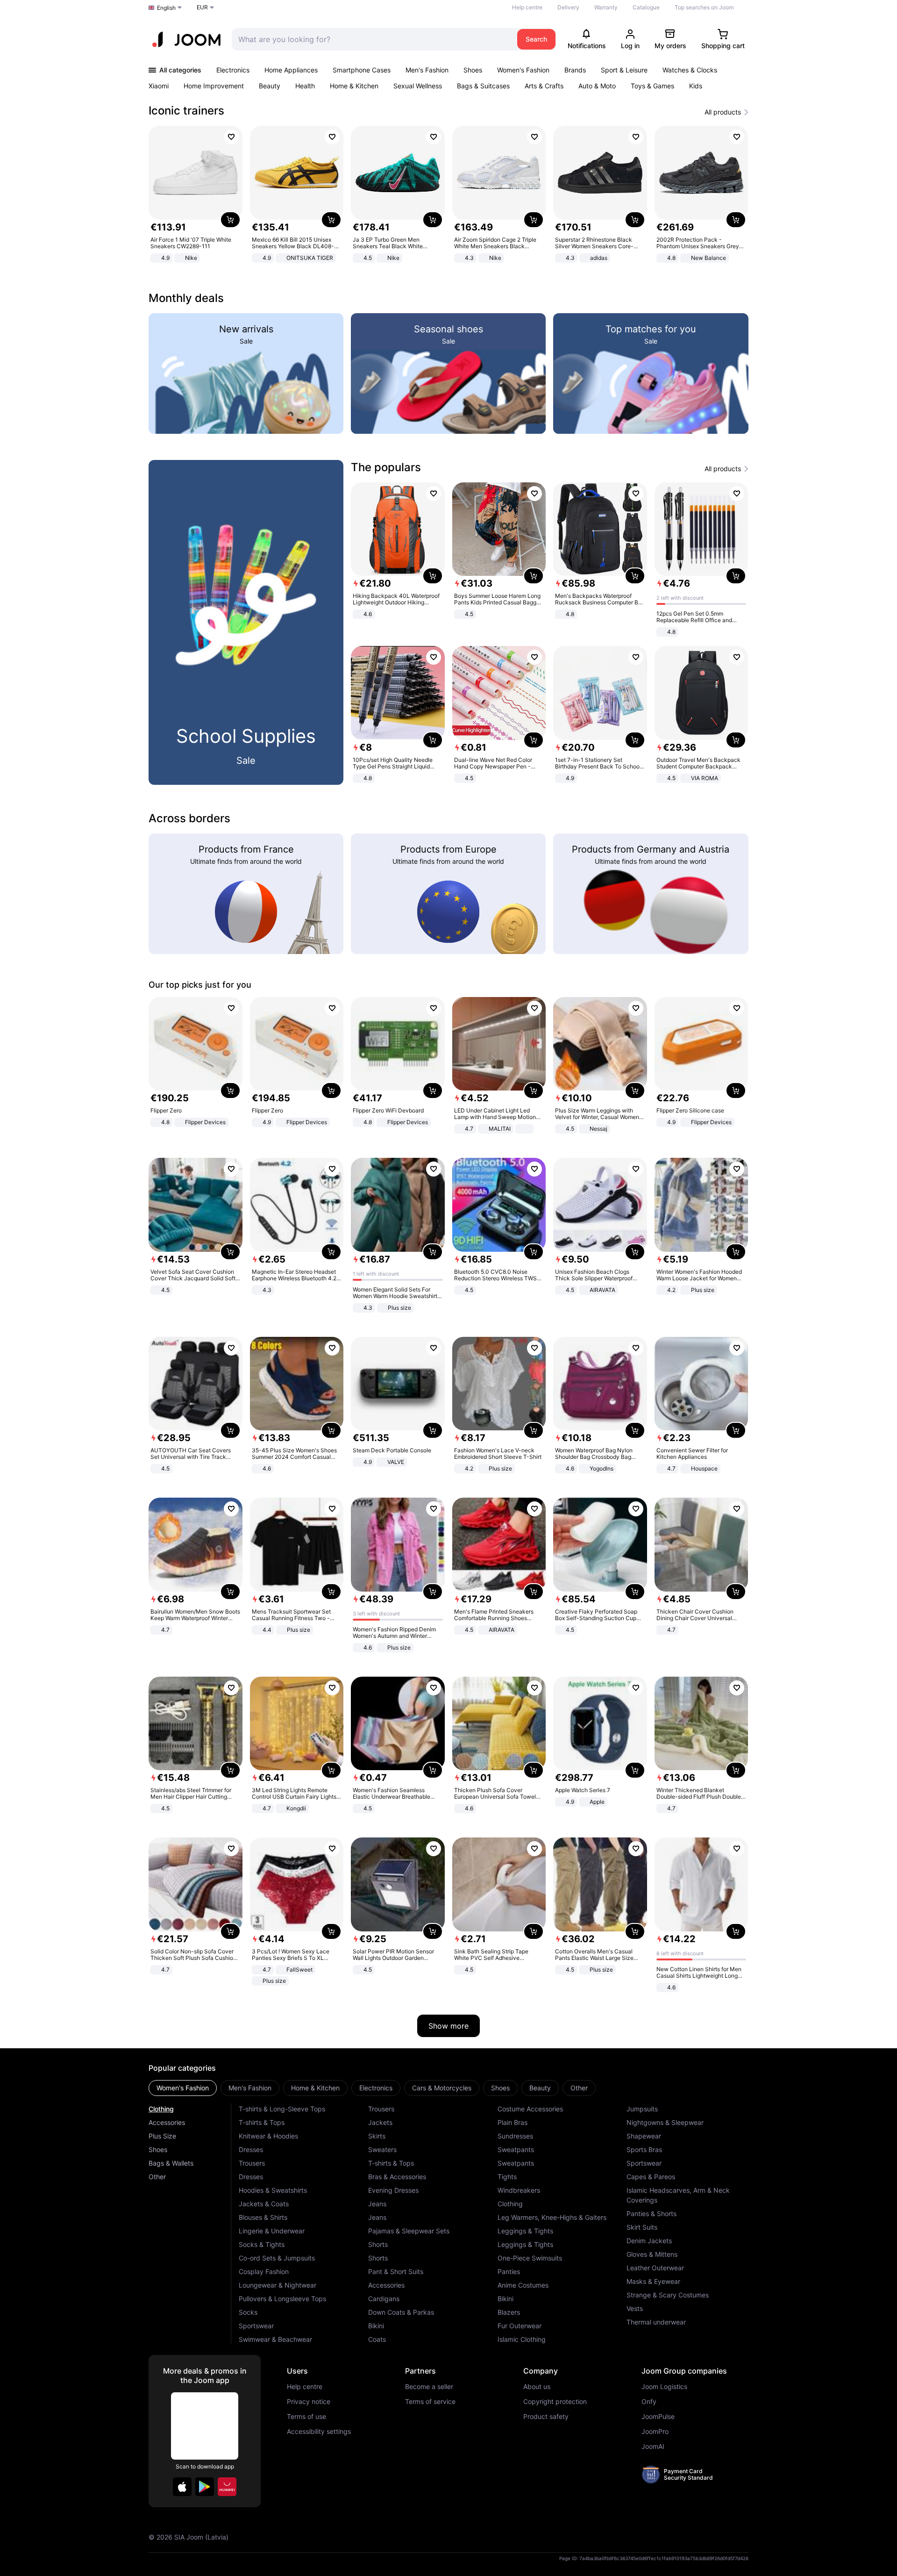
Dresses (251, 2149)
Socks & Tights (262, 2244)
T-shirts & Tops (262, 2122)
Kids (696, 86)
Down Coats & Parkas (401, 2312)
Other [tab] (579, 2088)
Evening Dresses (393, 2190)
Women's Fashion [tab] (183, 2088)
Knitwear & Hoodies (268, 2136)
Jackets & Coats (264, 2204)
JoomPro (655, 2432)
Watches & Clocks (690, 70)
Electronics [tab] (376, 2088)
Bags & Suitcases (483, 86)
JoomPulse (658, 2417)
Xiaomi (159, 86)
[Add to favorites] (231, 137)
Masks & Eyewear (653, 2281)
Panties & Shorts (651, 2214)
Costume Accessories (530, 2109)
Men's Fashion (427, 70)
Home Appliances (291, 70)
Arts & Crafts (544, 86)
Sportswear (256, 2326)
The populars (386, 467)
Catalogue (646, 7)
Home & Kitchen (354, 86)
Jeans (377, 2204)
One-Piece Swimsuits (530, 2258)
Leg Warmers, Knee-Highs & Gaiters (552, 2217)
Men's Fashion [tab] (250, 2088)
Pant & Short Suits (396, 2271)
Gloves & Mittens (652, 2254)
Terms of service (430, 2402)
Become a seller (429, 2387)
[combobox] (372, 39)
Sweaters (382, 2149)
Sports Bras (644, 2149)
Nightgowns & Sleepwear (665, 2122)
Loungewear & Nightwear (278, 2285)
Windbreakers (519, 2190)
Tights (507, 2177)
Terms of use (306, 2417)
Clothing (161, 2109)
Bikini (376, 2326)
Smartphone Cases (362, 70)
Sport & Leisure (624, 70)
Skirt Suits (642, 2227)
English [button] (166, 8)
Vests (635, 2308)
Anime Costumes (523, 2285)
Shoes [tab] (500, 2088)
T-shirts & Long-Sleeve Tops (282, 2109)
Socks (248, 2312)
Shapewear (644, 2136)
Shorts (378, 2244)
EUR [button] (202, 7)
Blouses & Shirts (263, 2217)
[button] (182, 2487)
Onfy (649, 2402)
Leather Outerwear (655, 2268)
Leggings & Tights (525, 2231)
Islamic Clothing (522, 2339)
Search (536, 39)
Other (157, 2177)
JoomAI (653, 2447)
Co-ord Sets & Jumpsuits (277, 2258)
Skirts (377, 2136)
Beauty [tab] (540, 2088)
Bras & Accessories (397, 2177)
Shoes (473, 70)
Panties (509, 2271)
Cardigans (384, 2299)
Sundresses (515, 2136)
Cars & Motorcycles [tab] (442, 2088)
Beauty (270, 86)
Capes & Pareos (651, 2177)
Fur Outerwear (520, 2326)
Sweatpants (516, 2149)
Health (305, 86)
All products (723, 112)
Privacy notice (309, 2402)
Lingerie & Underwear (272, 2231)
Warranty (606, 7)
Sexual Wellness (418, 86)
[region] (448, 195)
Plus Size (162, 2136)
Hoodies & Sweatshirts (273, 2190)
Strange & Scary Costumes (668, 2295)
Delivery (568, 7)
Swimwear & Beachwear (275, 2339)
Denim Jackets (649, 2241)
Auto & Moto (597, 86)
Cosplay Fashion (264, 2271)
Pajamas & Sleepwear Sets (409, 2231)
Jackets (380, 2122)
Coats (377, 2339)
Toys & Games (652, 86)
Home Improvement (214, 86)
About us (537, 2387)
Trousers (252, 2163)
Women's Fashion (523, 70)
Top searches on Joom (704, 7)
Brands (575, 70)
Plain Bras (513, 2122)
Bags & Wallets (171, 2163)
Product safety (546, 2417)
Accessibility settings (319, 2432)
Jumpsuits (642, 2109)
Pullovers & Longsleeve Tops (282, 2299)
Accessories (167, 2122)
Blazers (509, 2312)
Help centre (527, 7)
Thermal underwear (656, 2322)
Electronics (233, 70)
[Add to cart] (230, 220)
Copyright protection (555, 2402)
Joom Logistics (664, 2387)
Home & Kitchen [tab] (315, 2088)
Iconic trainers (186, 111)
